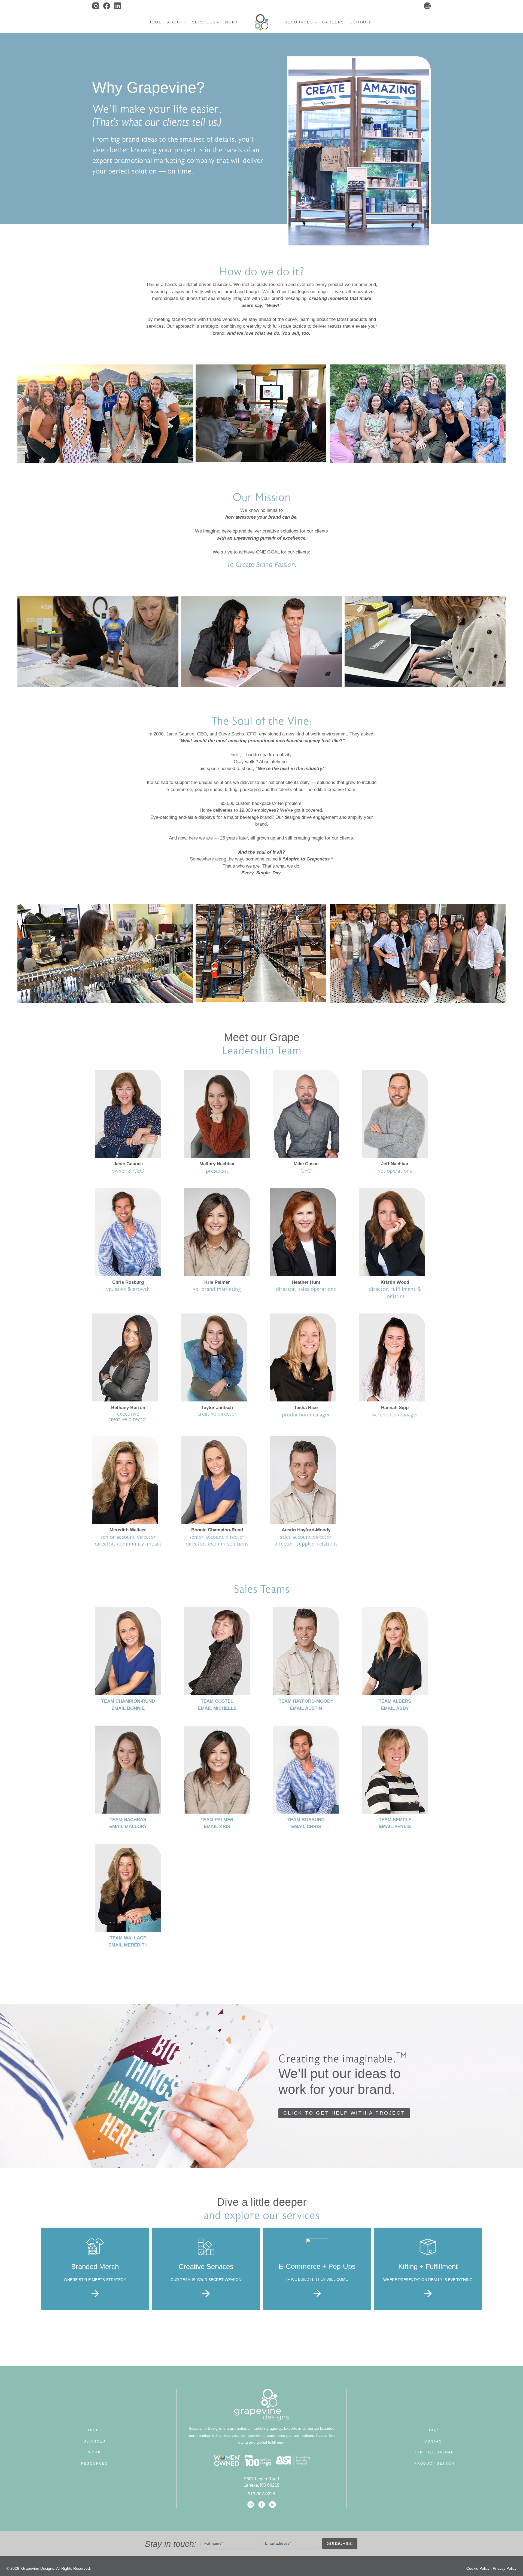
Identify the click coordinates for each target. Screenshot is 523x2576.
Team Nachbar (128, 1820)
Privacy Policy (505, 2568)
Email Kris (217, 1827)
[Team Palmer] (217, 1770)
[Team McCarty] (395, 1651)
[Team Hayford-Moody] (306, 1651)
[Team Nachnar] (128, 1770)
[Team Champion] (128, 1651)
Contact (360, 22)
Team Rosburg (306, 1820)
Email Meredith (128, 1945)
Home (155, 22)
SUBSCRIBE (340, 2543)
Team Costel (217, 1701)
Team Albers (395, 1701)
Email (128, 1708)
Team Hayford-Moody (306, 1701)
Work (232, 22)
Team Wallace (128, 1938)
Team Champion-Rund (128, 1701)
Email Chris (306, 1827)
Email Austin (306, 1708)
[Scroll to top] (518, 2556)
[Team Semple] (395, 1770)
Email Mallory (128, 1827)
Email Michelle (217, 1708)
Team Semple (395, 1820)
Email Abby (395, 1708)
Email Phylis (395, 1827)
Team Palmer (217, 1820)
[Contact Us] (427, 6)
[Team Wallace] (128, 1888)
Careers (333, 22)
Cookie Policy (478, 2568)
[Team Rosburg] (306, 1770)
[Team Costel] (217, 1651)
